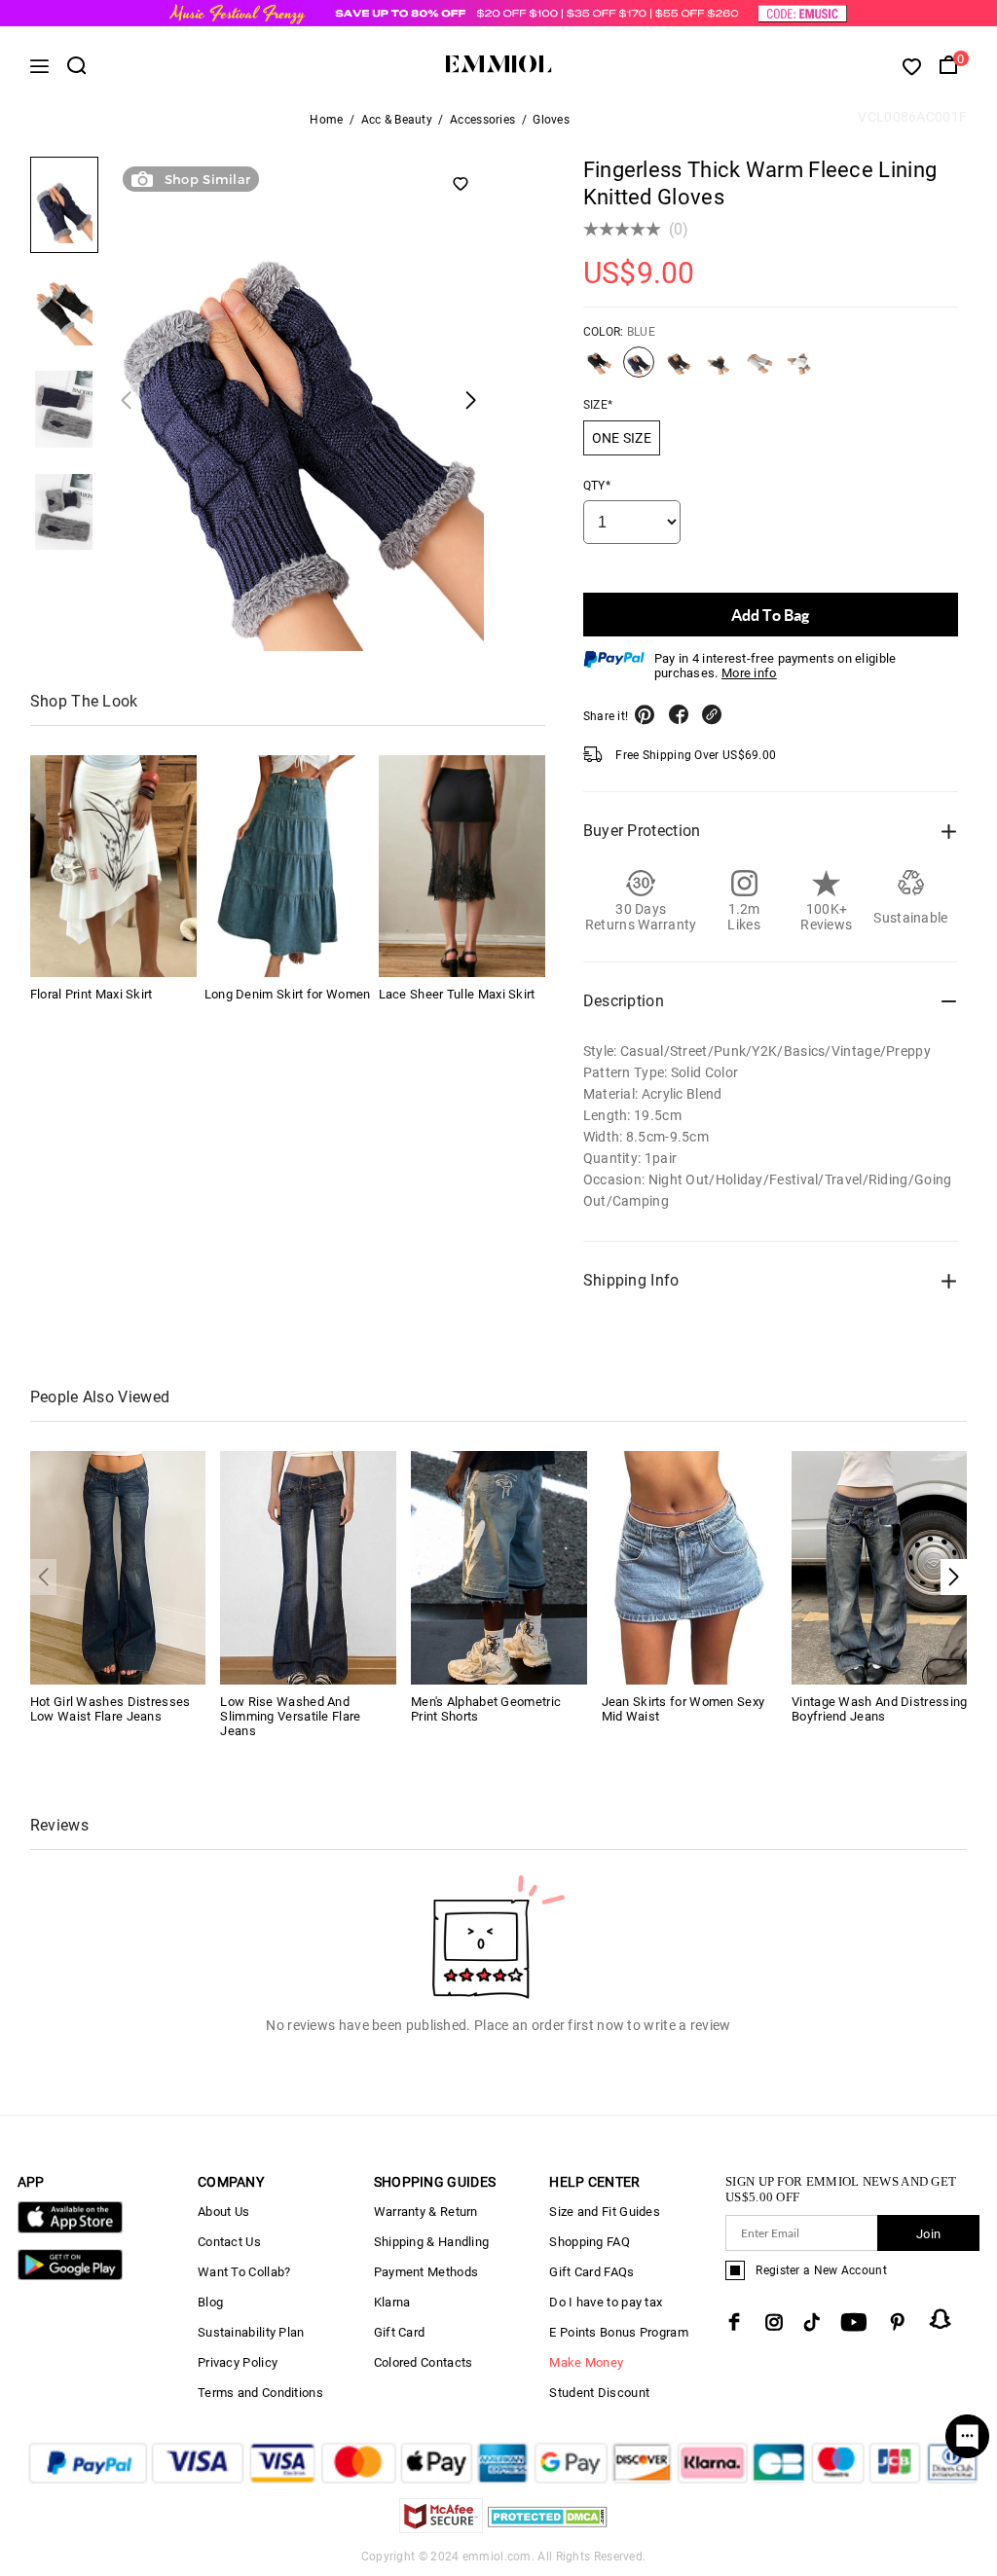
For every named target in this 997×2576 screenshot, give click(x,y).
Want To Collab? (244, 2272)
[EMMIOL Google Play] (70, 2276)
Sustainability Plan (251, 2332)
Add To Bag (770, 615)
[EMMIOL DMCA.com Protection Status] (548, 2528)
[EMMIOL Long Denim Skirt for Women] (288, 866)
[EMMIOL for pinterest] (898, 2322)
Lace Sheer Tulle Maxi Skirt (457, 994)
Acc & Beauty (397, 120)
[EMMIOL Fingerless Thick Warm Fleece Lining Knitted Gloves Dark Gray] (720, 370)
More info (749, 673)
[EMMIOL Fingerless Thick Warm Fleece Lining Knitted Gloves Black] (599, 370)
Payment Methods (426, 2272)
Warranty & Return (426, 2212)
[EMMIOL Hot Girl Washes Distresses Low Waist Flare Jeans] (118, 1566)
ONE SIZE (622, 438)
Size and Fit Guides (605, 2212)
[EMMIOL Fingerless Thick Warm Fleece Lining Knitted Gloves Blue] (639, 370)
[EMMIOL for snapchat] (941, 2319)
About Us (223, 2212)
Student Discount (599, 2393)
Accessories (482, 120)
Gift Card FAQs (591, 2272)
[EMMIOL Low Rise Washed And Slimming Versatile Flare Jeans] (308, 1566)
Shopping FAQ (590, 2242)
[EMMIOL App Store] (70, 2229)
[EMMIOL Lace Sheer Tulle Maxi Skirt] (462, 866)
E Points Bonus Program (619, 2332)
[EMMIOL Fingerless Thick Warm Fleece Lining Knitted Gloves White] (799, 370)
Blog (210, 2302)
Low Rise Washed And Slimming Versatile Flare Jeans (290, 1716)
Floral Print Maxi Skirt (92, 994)
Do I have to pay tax (606, 2302)
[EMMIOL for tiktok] (812, 2322)
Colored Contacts (424, 2362)
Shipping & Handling (432, 2242)
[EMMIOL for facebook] (734, 2322)
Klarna (392, 2302)
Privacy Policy (238, 2362)
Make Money (586, 2362)
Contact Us (229, 2242)
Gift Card (400, 2332)
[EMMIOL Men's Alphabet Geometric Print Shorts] (499, 1566)
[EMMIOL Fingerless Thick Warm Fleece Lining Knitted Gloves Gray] (759, 370)
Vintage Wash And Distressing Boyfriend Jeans (879, 1709)
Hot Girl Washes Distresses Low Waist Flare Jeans (111, 1709)
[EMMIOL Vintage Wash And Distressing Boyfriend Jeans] (880, 1566)
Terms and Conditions (260, 2393)
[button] (954, 1577)
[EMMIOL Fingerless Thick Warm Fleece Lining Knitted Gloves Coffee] (679, 370)
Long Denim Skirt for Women (288, 994)
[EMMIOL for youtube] (854, 2322)
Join (928, 2234)
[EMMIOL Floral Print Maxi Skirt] (113, 866)
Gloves (551, 120)
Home (326, 120)
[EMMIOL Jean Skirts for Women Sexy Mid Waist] (690, 1566)
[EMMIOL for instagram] (774, 2322)
